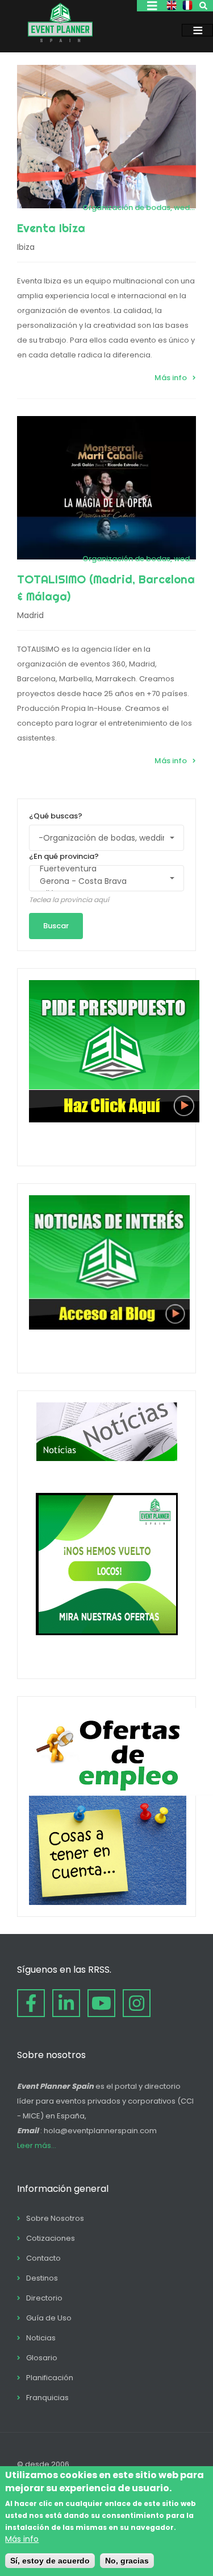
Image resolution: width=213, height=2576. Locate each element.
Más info (171, 378)
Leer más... (37, 2145)
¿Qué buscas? (56, 816)
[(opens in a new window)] (31, 2003)
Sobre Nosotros (55, 2218)
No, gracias (127, 2561)
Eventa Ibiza (51, 228)
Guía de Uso (49, 2318)
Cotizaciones (51, 2238)
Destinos (42, 2278)
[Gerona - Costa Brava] (101, 882)
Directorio (44, 2298)
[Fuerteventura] (101, 869)
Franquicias (47, 2398)
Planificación (50, 2378)
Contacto (43, 2258)
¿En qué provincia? (64, 856)
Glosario (42, 2358)
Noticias (41, 2338)
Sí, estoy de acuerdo (50, 2561)
